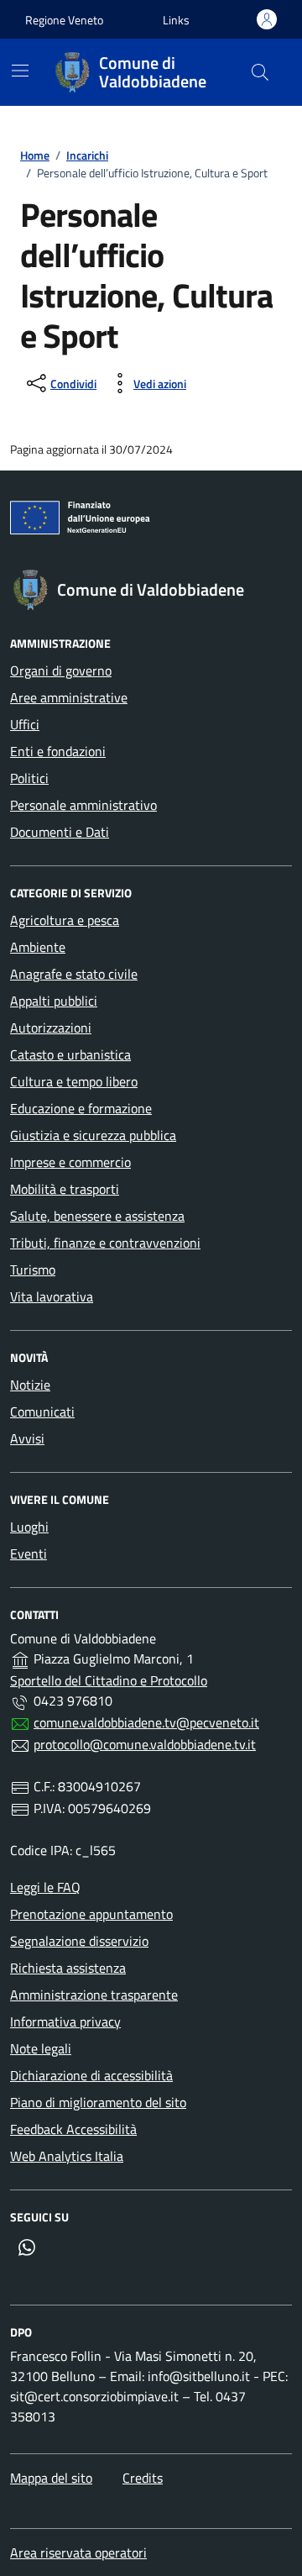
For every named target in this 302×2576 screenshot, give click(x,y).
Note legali (41, 2048)
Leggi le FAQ (45, 1887)
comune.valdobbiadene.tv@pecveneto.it (146, 1722)
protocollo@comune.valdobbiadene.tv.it (145, 1744)
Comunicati (42, 1412)
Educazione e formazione (81, 1108)
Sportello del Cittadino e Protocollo (109, 1680)
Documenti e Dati (60, 832)
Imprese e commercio (70, 1162)
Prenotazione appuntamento (91, 1914)
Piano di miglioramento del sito (98, 2102)
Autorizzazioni (51, 1028)
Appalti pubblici (54, 1001)
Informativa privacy (65, 2021)
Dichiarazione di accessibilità (91, 2075)
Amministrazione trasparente (94, 1995)
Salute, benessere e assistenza (97, 1216)
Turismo (33, 1270)
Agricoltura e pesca (65, 920)
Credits (143, 2478)
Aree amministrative (69, 697)
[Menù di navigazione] (20, 71)
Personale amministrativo (83, 805)
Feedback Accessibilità (73, 2129)
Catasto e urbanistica (70, 1054)
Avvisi (27, 1438)
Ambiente (38, 947)
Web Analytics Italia (67, 2156)
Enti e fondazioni (58, 751)
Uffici (25, 724)
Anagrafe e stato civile (74, 974)
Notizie (30, 1385)
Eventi (29, 1553)
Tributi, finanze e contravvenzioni (105, 1243)
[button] (176, 20)
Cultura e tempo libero (74, 1081)
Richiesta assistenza (68, 1968)
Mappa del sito (51, 2478)
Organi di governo (61, 670)
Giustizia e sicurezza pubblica (93, 1135)
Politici (29, 778)
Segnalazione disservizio (79, 1941)
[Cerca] (260, 72)
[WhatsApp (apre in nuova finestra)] (27, 2247)
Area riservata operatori (78, 2552)
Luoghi (29, 1527)
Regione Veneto (64, 20)
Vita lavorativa (52, 1296)
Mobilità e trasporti (65, 1189)
